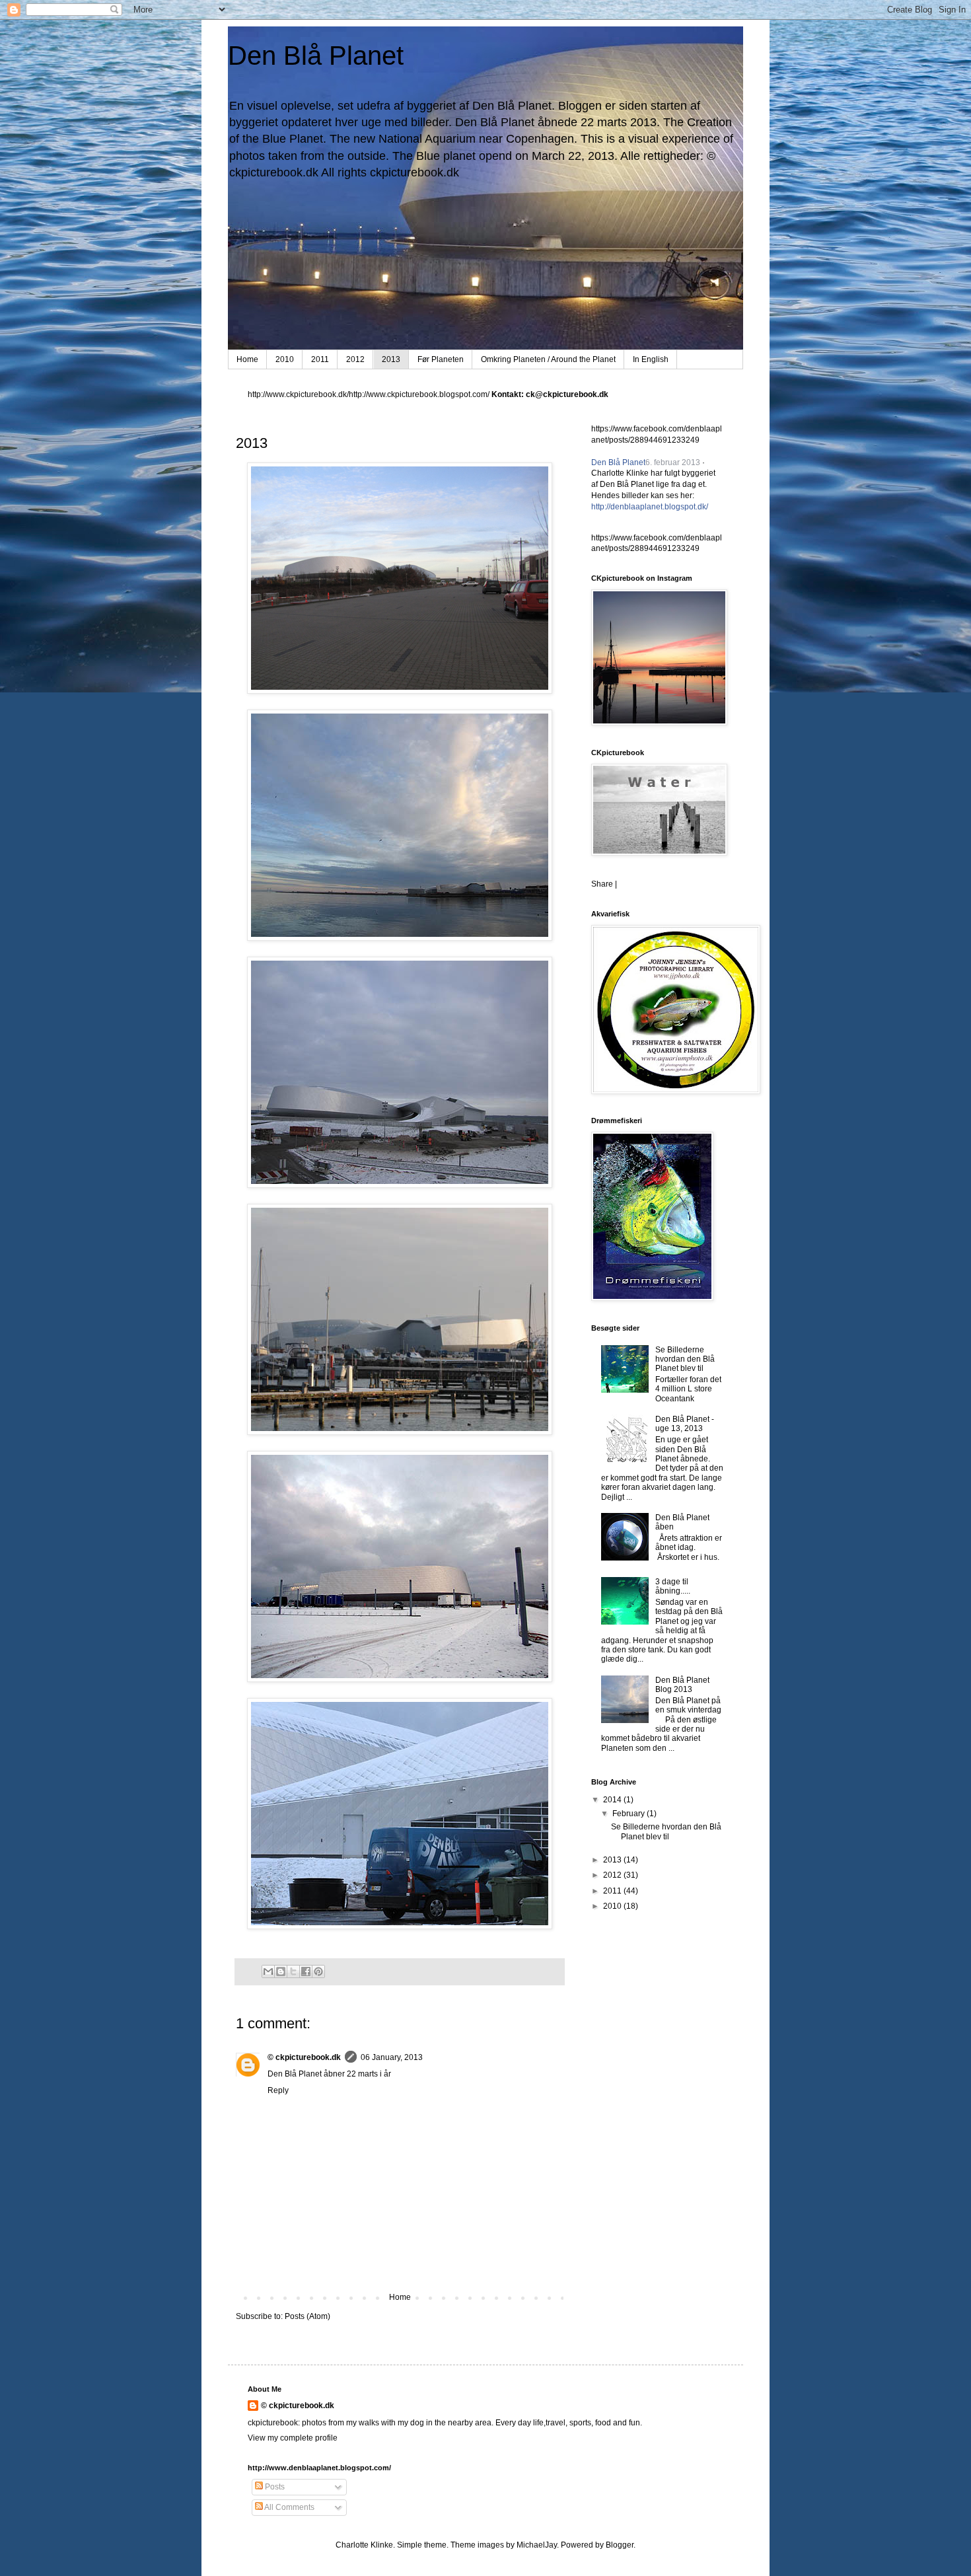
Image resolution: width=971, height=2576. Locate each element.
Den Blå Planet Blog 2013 (682, 1685)
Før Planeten (441, 359)
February (629, 1814)
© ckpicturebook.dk (304, 2057)
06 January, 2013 (392, 2057)
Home (247, 359)
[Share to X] (293, 1971)
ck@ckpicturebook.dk (567, 394)
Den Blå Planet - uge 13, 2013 (685, 1424)
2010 (285, 359)
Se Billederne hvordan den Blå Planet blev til (685, 1359)
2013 (391, 359)
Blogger (620, 2545)
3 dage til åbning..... (673, 1586)
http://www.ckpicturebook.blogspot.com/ (419, 394)
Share (602, 884)
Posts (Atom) (307, 2316)
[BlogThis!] (281, 1971)
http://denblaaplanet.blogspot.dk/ (650, 507)
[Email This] (268, 1971)
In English (651, 359)
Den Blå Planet (316, 55)
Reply (278, 2090)
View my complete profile (293, 2438)
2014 (613, 1800)
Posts (274, 2487)
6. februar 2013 (673, 462)
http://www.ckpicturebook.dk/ (298, 394)
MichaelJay (537, 2545)
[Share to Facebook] (306, 1971)
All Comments (289, 2507)
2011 (320, 359)
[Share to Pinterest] (318, 1971)
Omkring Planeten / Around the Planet (548, 359)
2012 (355, 359)
